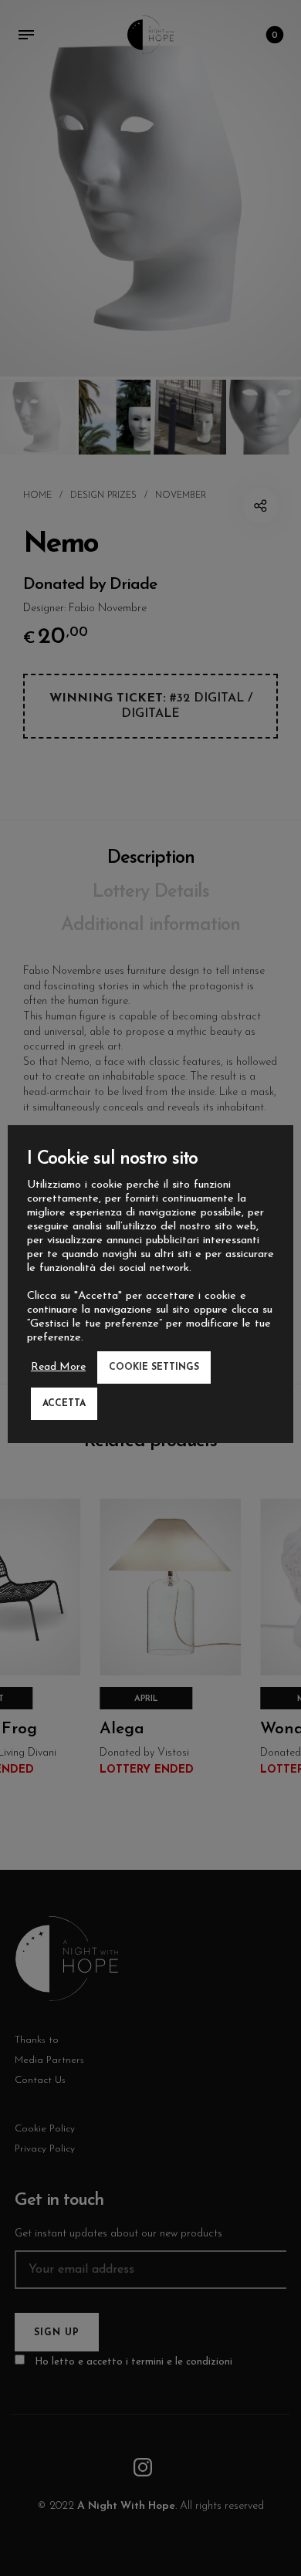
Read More (58, 1367)
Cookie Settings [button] (154, 1367)
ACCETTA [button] (64, 1404)
